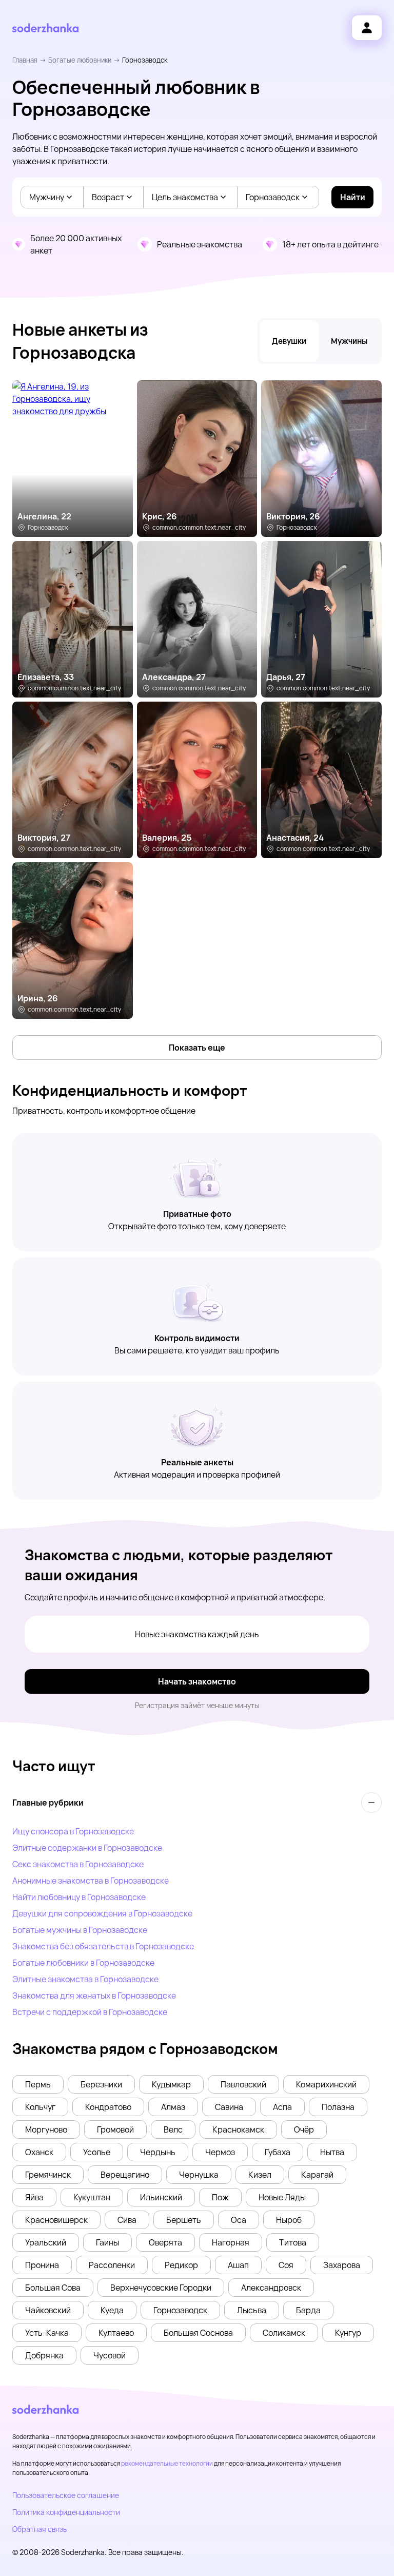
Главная (25, 60)
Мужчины (349, 341)
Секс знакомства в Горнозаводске (78, 1864)
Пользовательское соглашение (66, 2495)
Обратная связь (40, 2529)
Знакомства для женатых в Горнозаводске (94, 1996)
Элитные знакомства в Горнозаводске (85, 1979)
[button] (38, 2084)
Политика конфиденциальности (66, 2512)
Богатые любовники (80, 60)
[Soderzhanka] (45, 28)
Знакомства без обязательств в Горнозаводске (103, 1946)
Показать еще (197, 1048)
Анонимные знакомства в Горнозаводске (91, 1881)
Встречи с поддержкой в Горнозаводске (90, 2012)
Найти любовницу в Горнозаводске (79, 1897)
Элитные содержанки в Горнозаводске (87, 1848)
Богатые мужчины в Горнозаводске (80, 1930)
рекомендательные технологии (167, 2463)
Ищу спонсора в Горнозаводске (73, 1831)
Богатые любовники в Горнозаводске (83, 1963)
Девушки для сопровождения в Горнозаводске (102, 1913)
